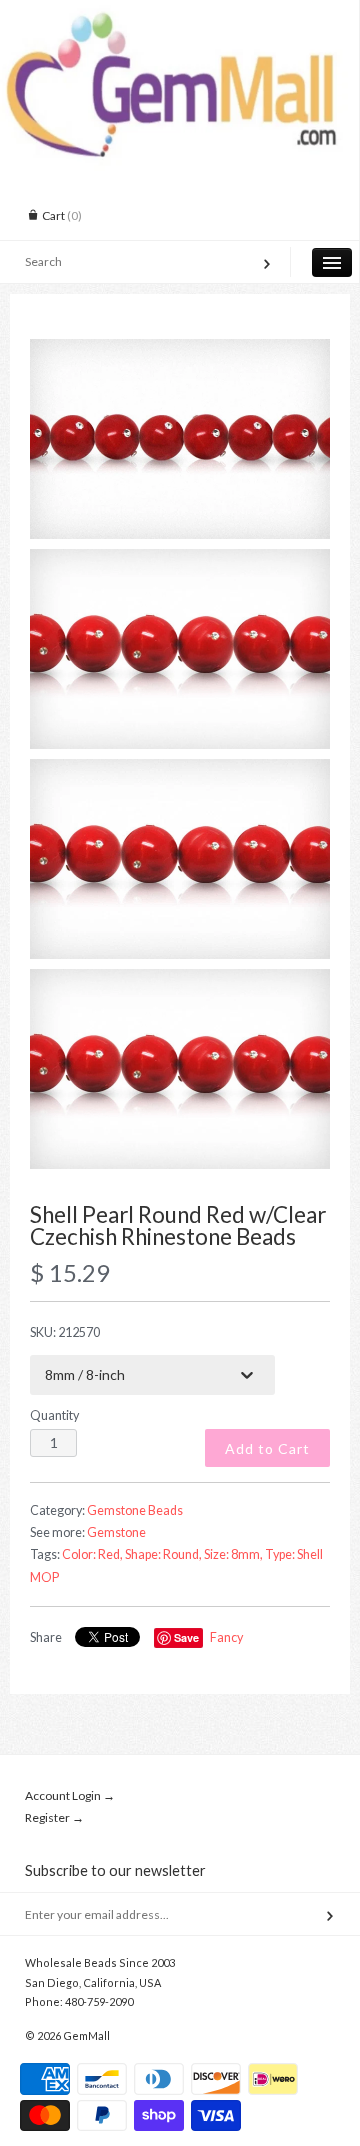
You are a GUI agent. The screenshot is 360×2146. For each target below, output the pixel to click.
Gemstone (116, 1532)
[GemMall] (179, 18)
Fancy (226, 1637)
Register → (54, 1817)
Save (186, 1637)
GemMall (86, 2035)
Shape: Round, (163, 1554)
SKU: (65, 1332)
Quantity (54, 1415)
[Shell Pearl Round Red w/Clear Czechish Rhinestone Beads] (180, 439)
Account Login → (70, 1795)
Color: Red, (92, 1554)
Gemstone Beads (135, 1510)
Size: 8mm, (233, 1554)
